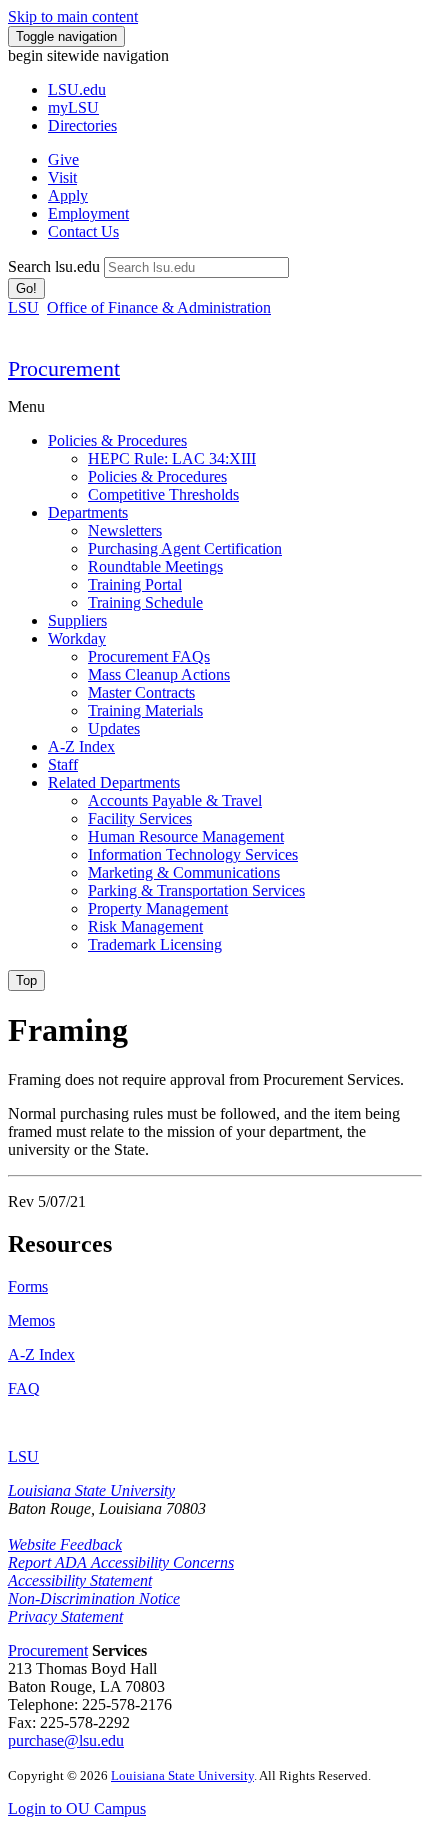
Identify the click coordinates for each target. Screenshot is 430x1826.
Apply (68, 195)
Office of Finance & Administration (159, 307)
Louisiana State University (91, 1490)
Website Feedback (65, 1544)
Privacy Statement (65, 1616)
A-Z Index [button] (41, 1354)
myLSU (73, 107)
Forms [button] (28, 1286)
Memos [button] (31, 1320)
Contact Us (83, 231)
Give (63, 159)
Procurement (48, 1650)
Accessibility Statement (80, 1580)
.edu (77, 89)
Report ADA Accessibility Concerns (121, 1562)
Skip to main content (73, 16)
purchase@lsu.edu (66, 1740)
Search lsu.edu (54, 266)
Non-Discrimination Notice (94, 1598)
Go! (26, 288)
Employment (88, 213)
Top (26, 980)
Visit (62, 177)
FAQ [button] (24, 1388)
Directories (82, 125)
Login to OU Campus (77, 1808)
